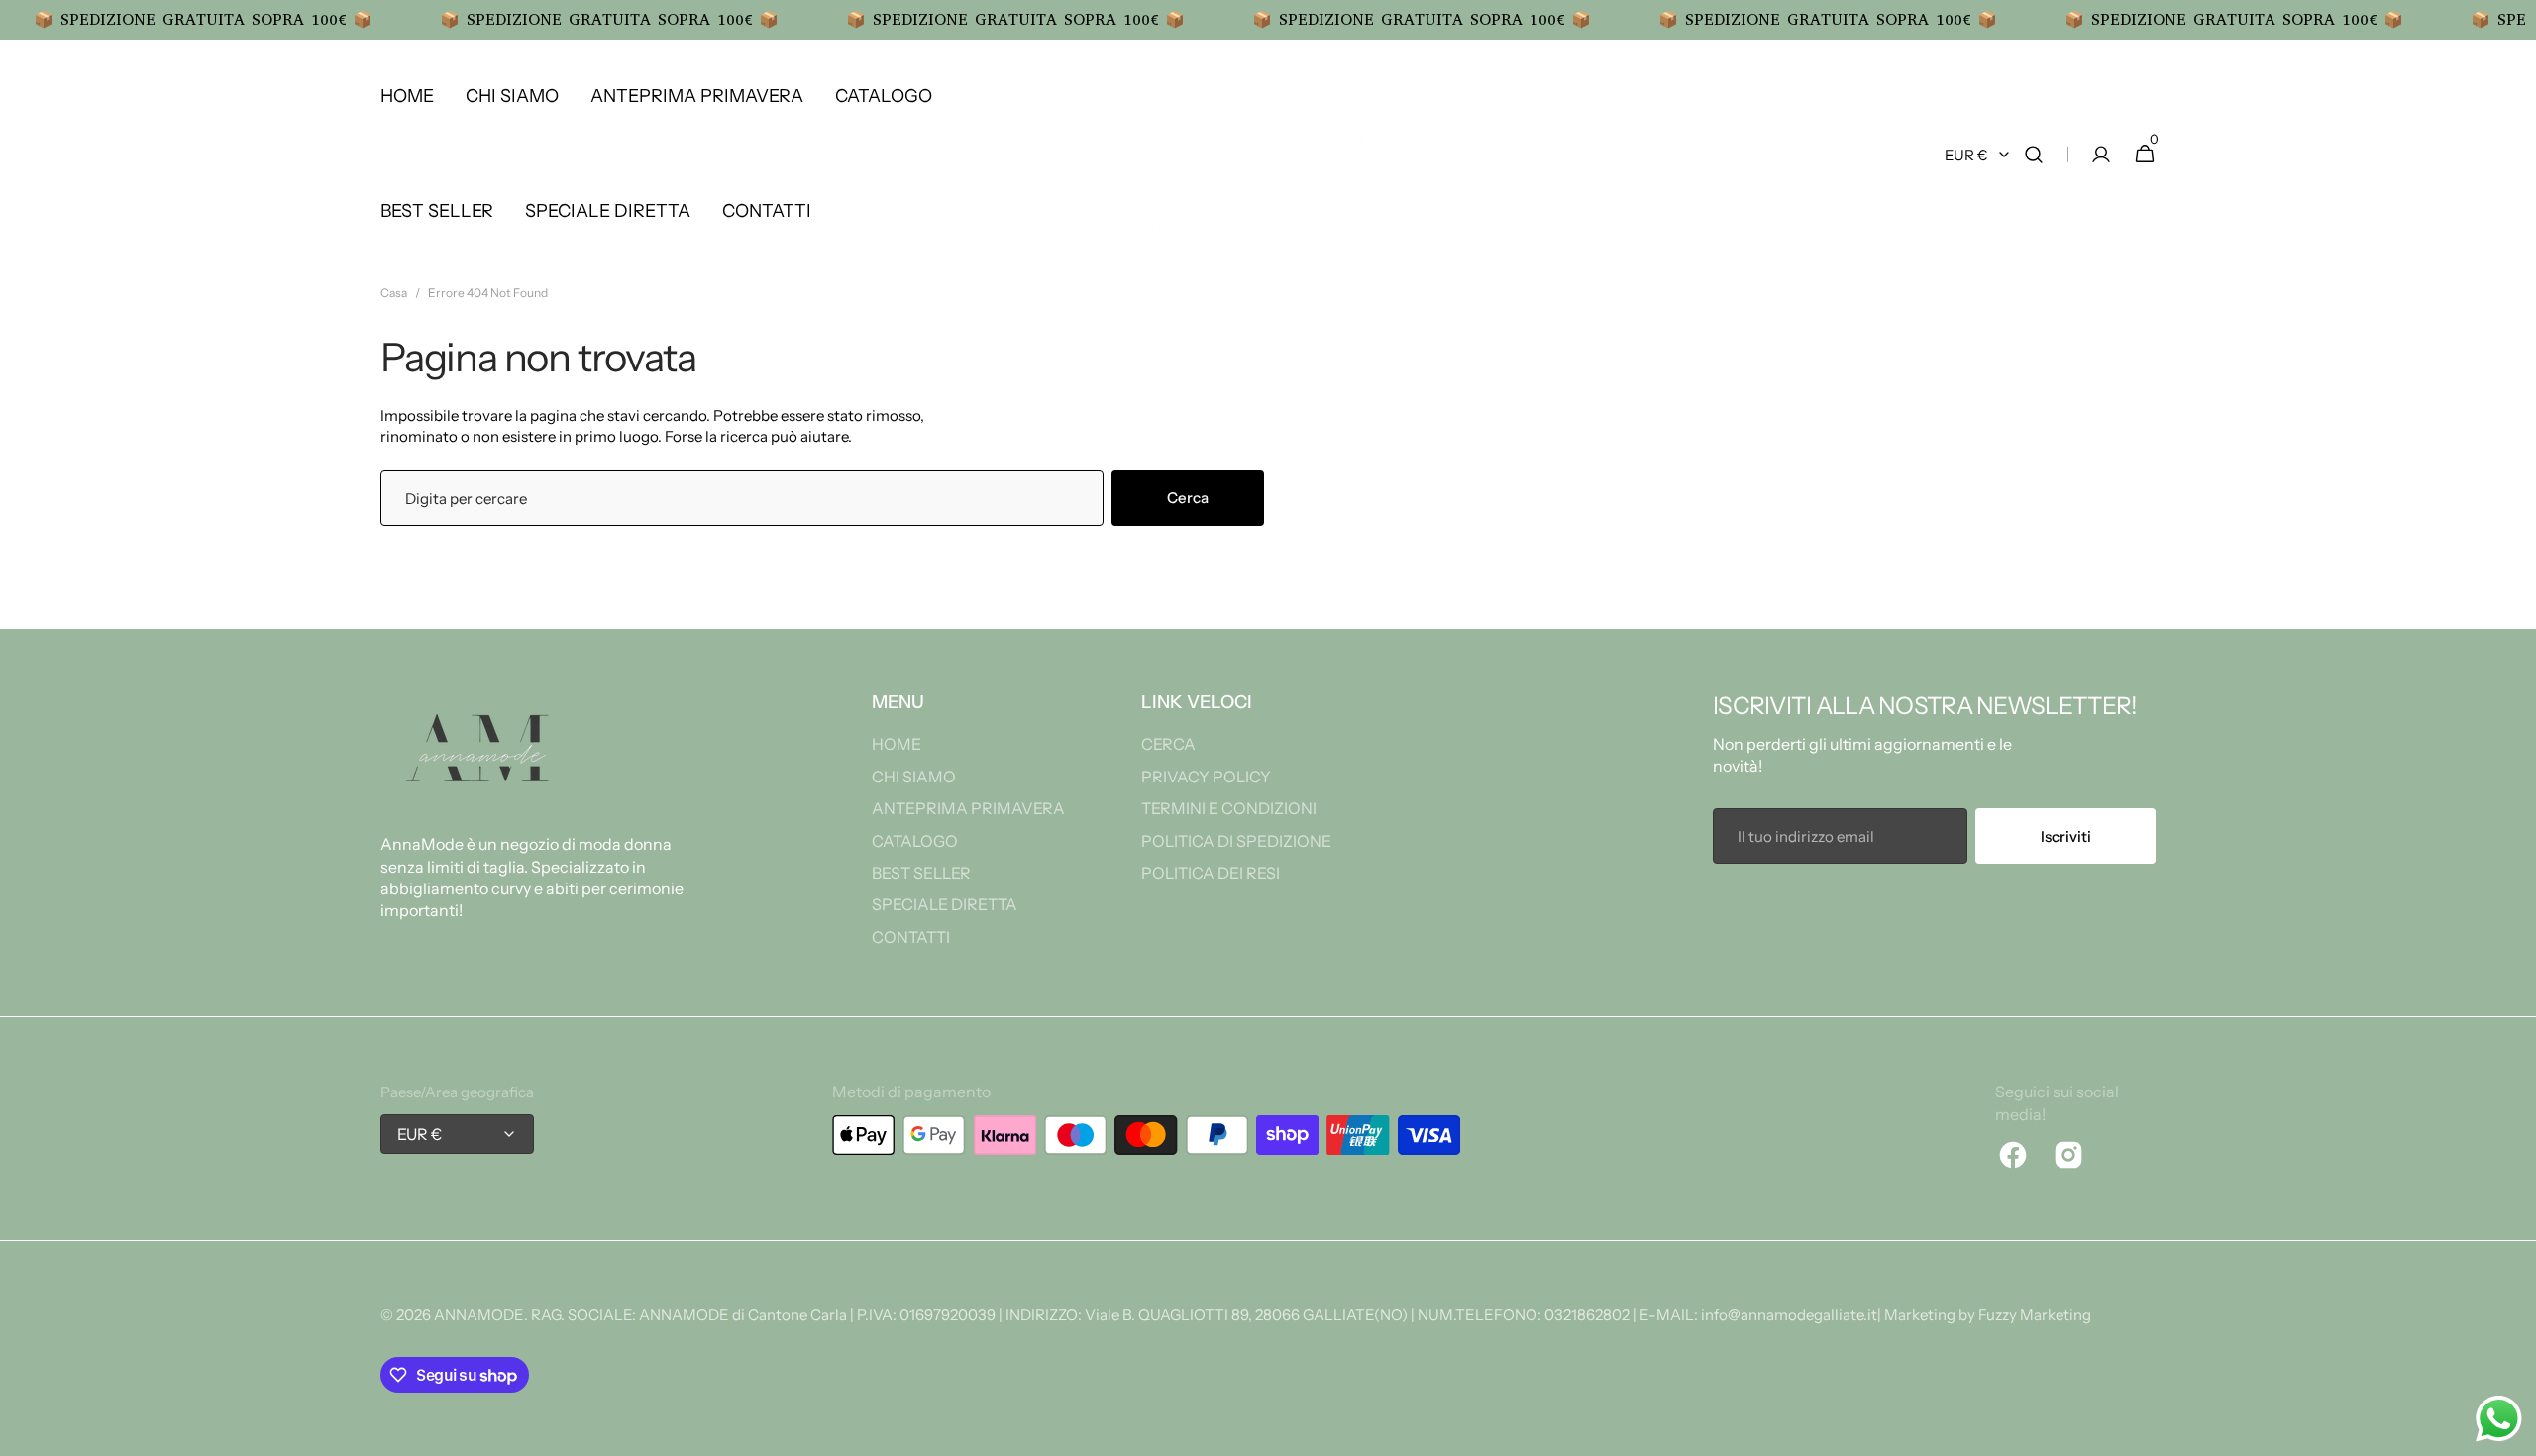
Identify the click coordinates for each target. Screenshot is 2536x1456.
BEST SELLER (921, 873)
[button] (2034, 155)
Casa (394, 293)
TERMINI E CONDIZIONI (1229, 808)
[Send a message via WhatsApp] (2499, 1419)
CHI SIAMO (914, 777)
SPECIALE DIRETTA (945, 904)
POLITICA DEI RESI (1211, 873)
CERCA (1168, 744)
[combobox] (742, 498)
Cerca (1188, 498)
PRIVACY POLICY (1206, 777)
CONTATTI (911, 937)
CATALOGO (915, 841)
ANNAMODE (479, 1315)
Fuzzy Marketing (2035, 1315)
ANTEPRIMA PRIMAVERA (968, 808)
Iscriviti (2066, 836)
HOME (897, 744)
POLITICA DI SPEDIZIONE (1236, 841)
